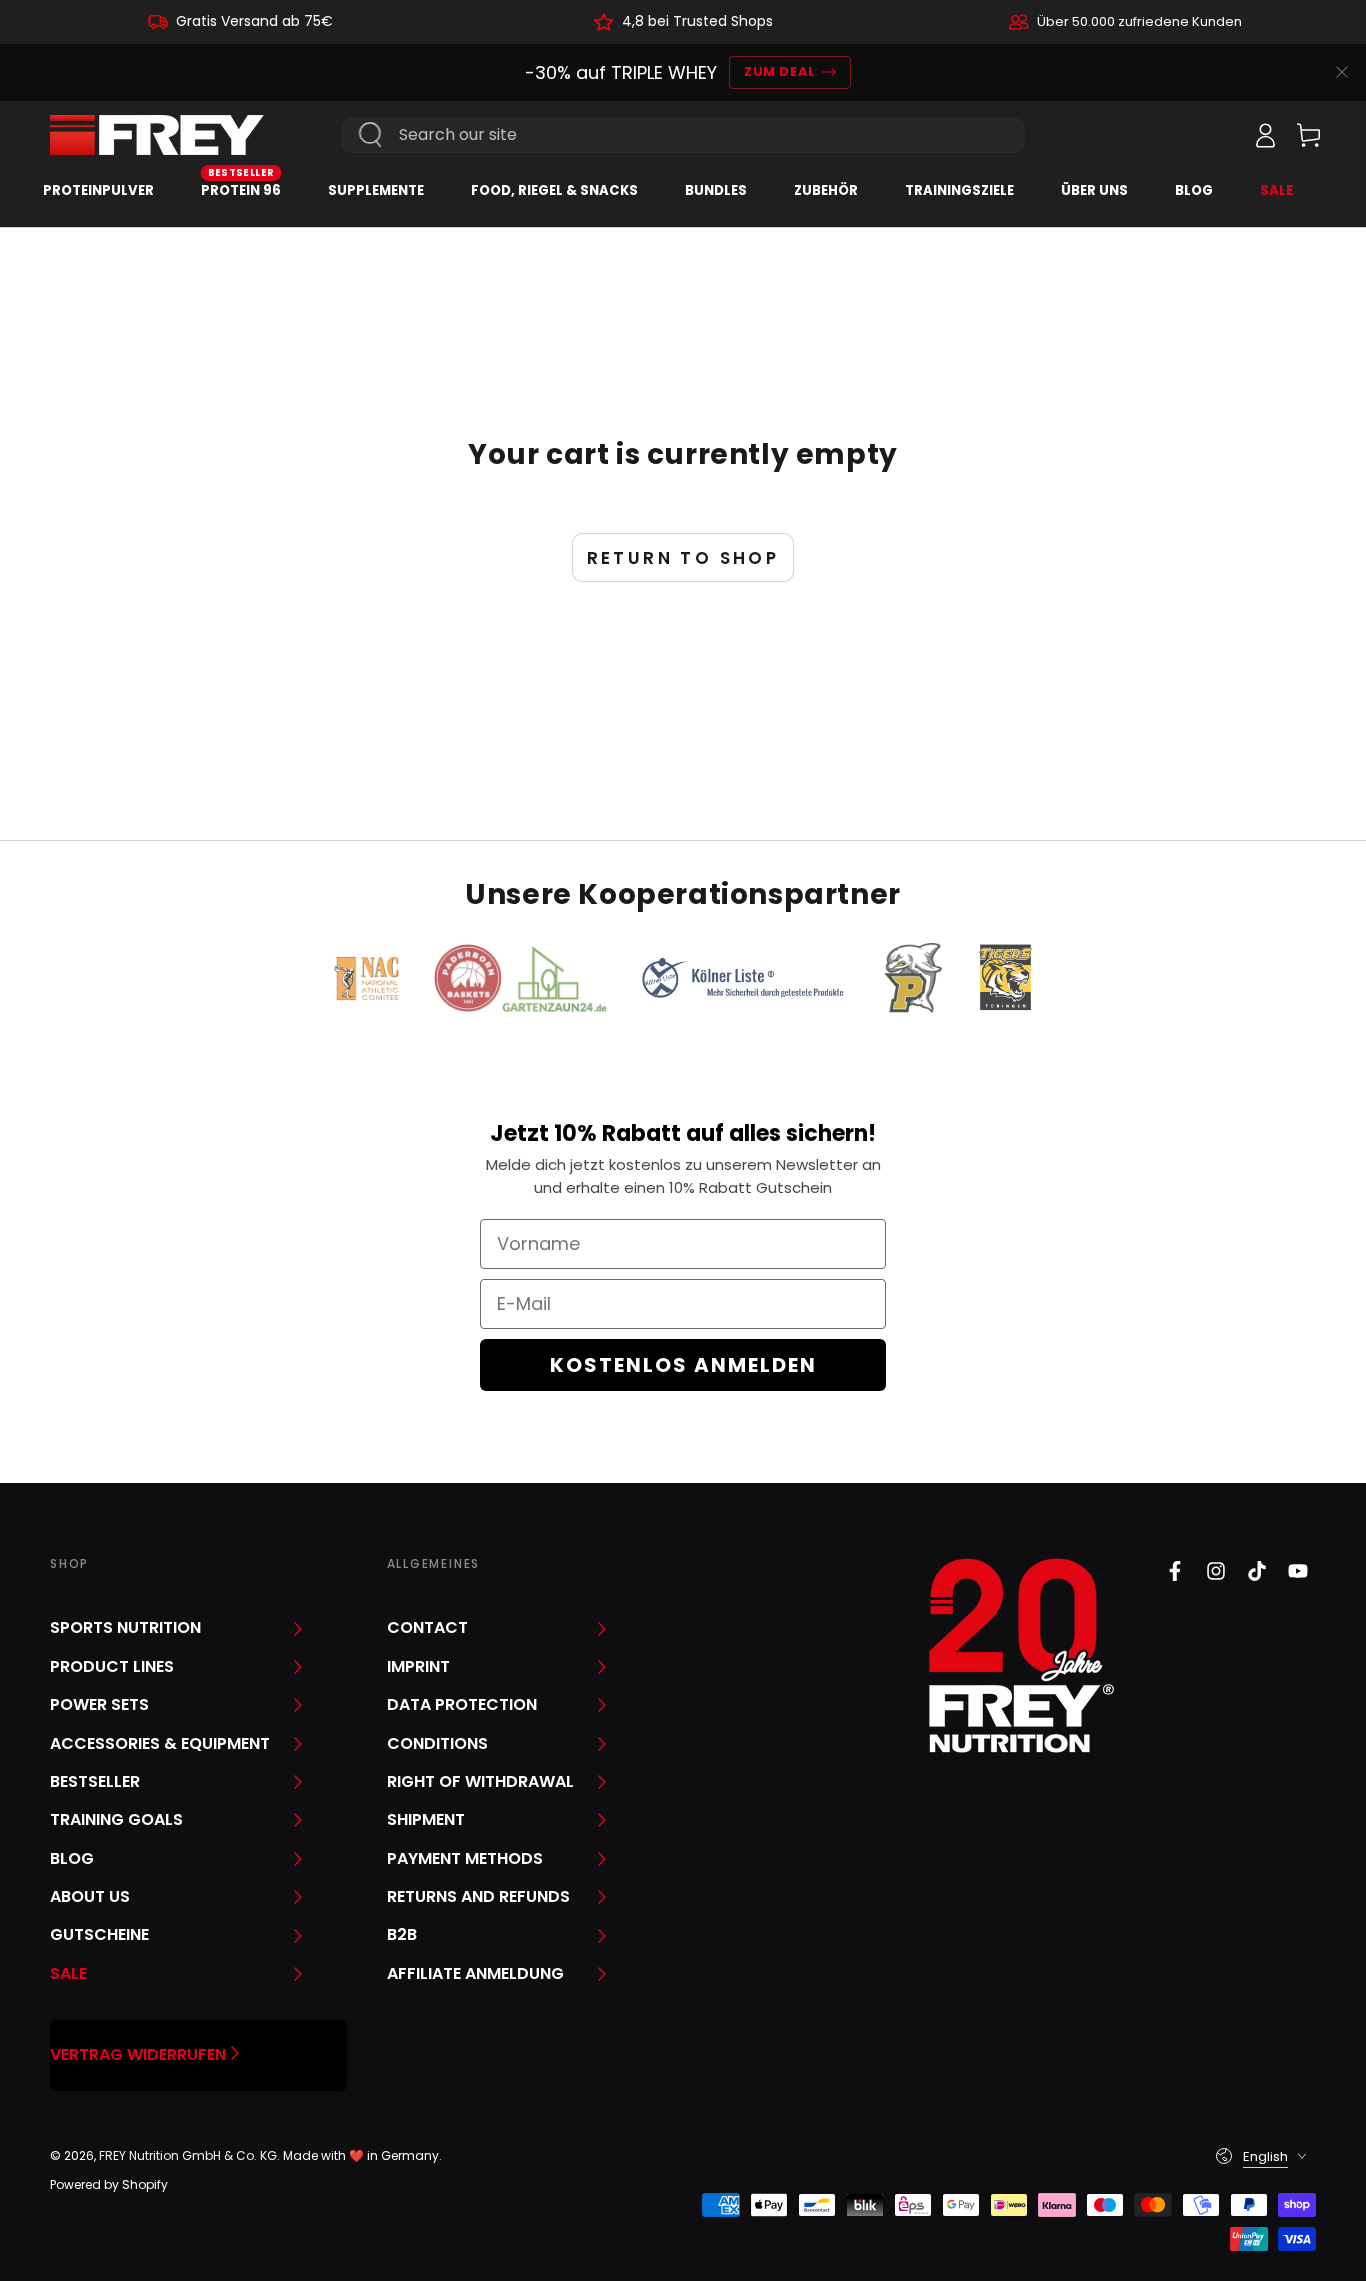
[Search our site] (371, 135)
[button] (1221, 135)
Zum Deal (779, 71)
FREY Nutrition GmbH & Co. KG (188, 2155)
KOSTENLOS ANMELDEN (683, 1365)
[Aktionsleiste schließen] (1342, 72)
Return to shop (683, 558)
